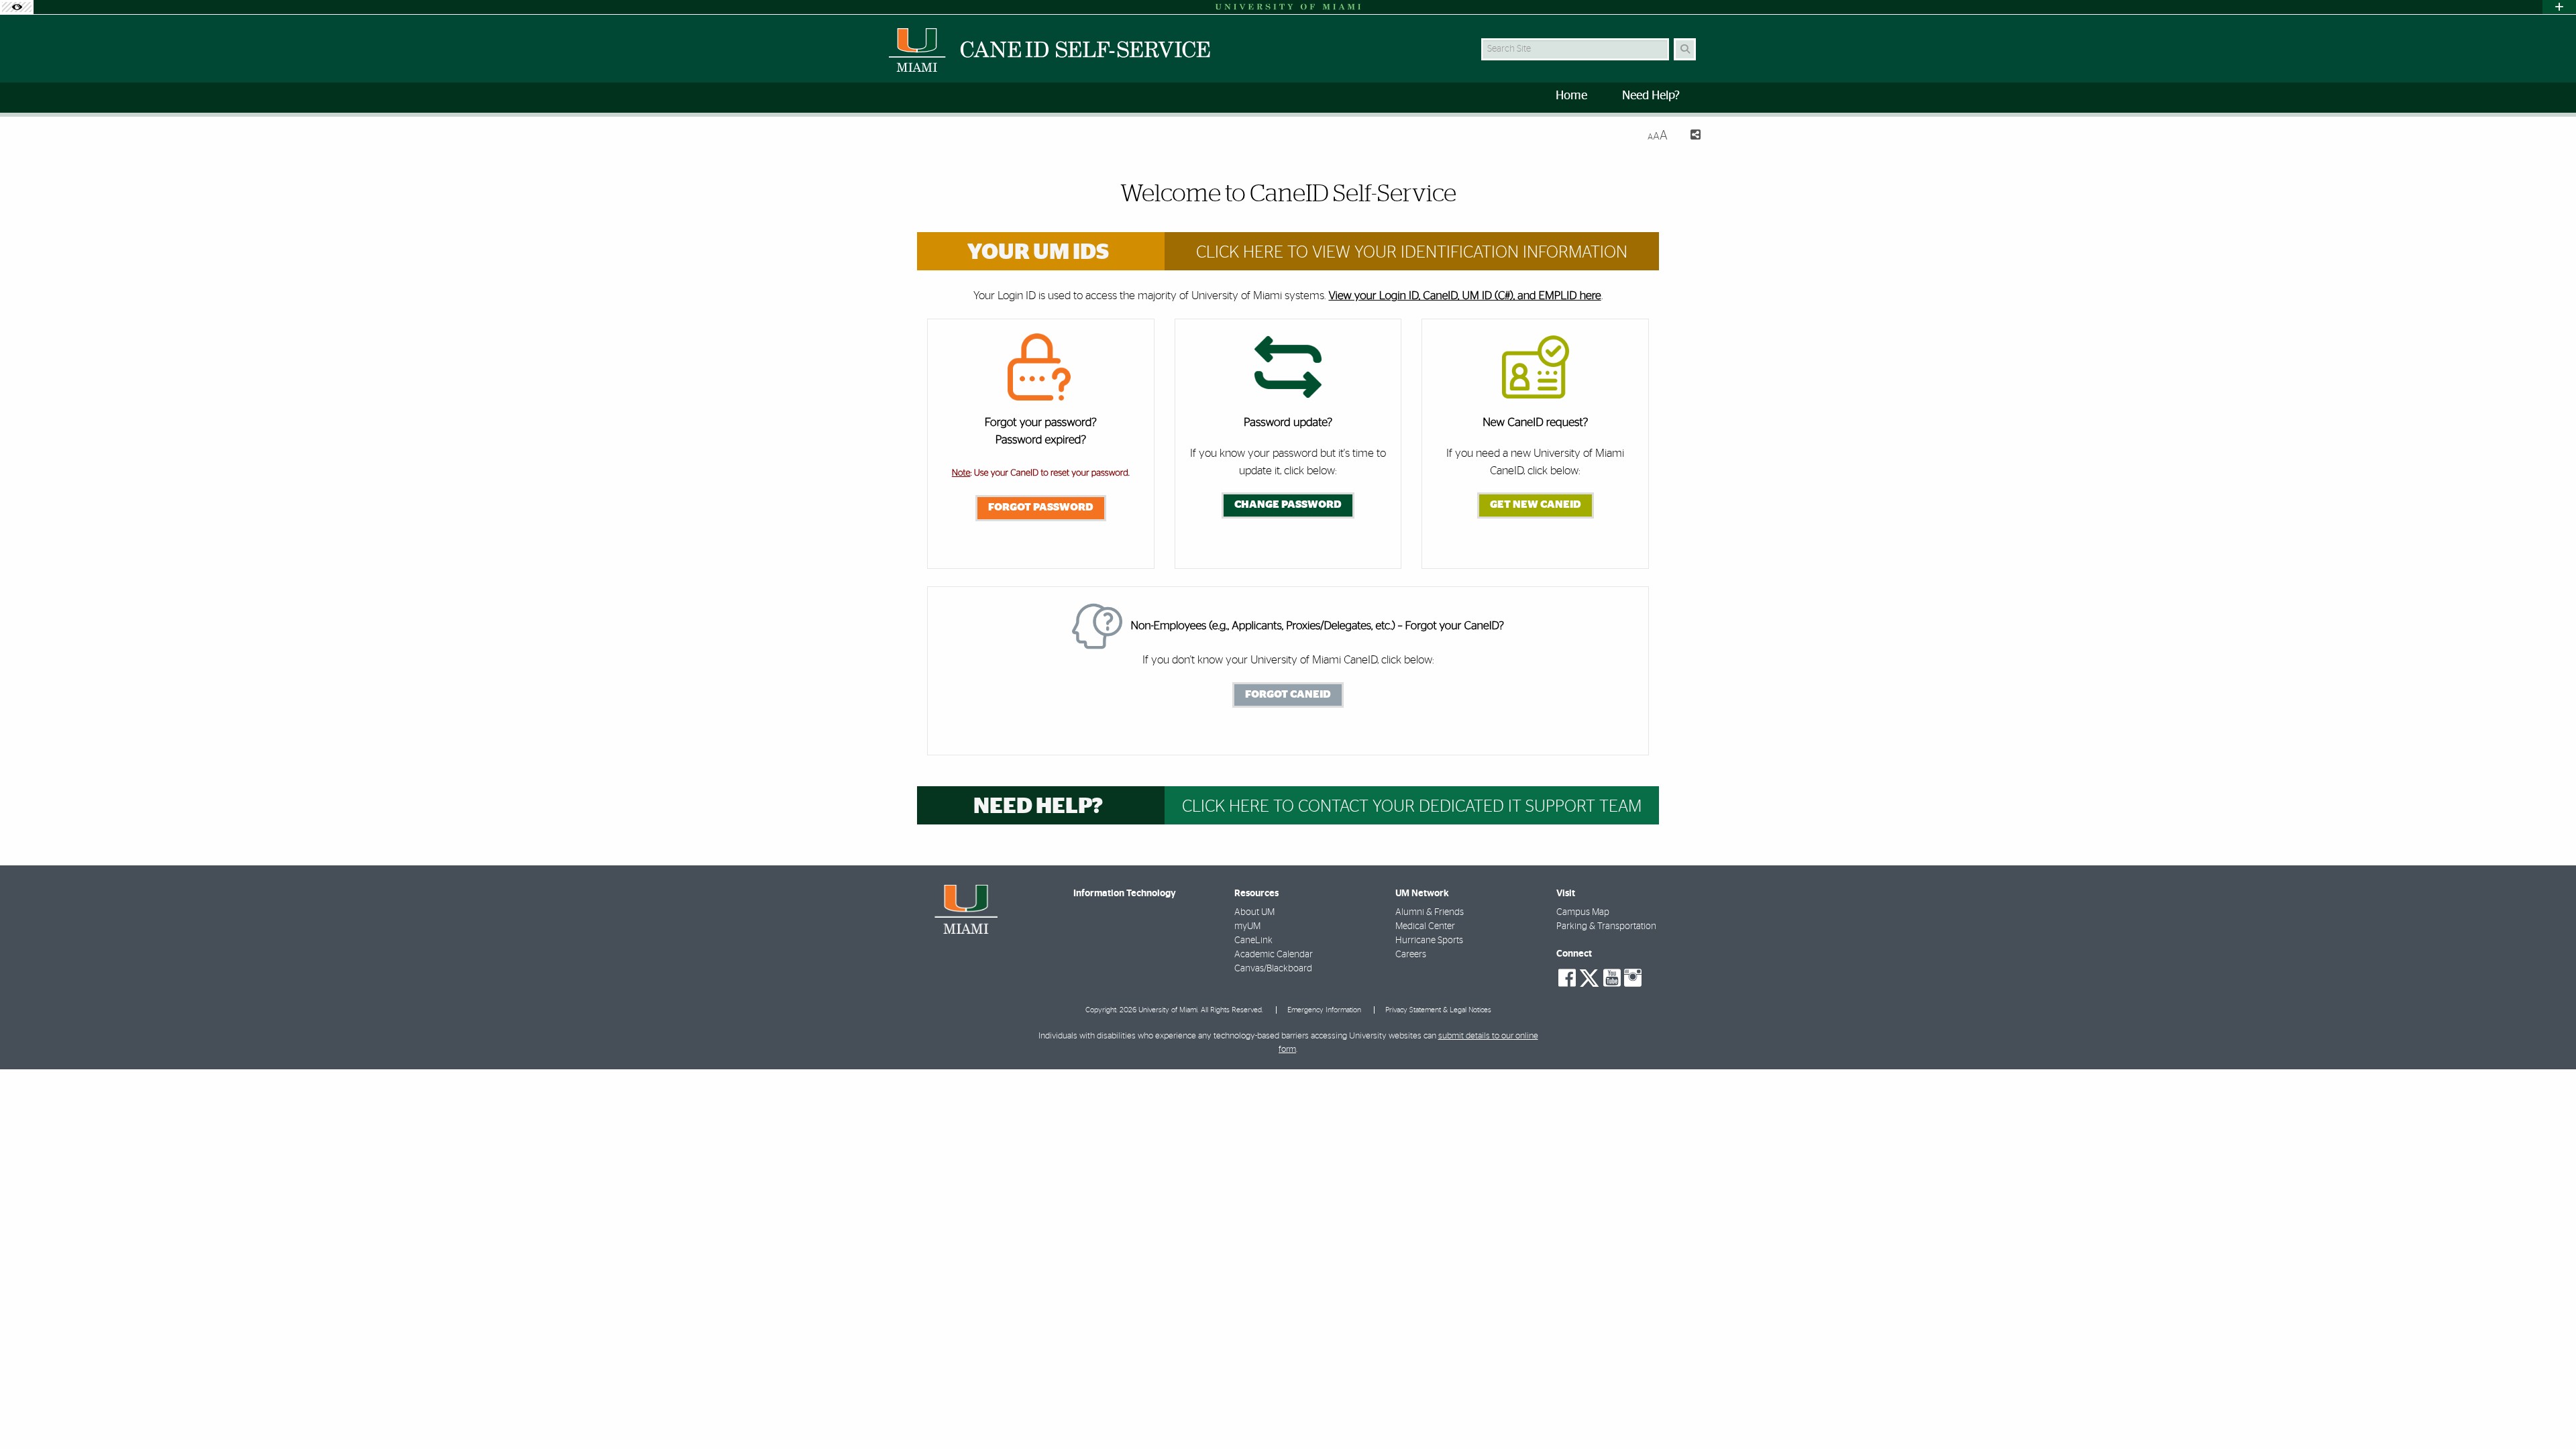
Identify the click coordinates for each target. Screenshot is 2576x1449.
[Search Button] (1685, 49)
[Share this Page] (1689, 137)
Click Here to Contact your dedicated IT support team (1412, 807)
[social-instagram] (1633, 978)
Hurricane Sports (1429, 941)
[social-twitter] (1589, 977)
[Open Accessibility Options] (17, 7)
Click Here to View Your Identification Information (1412, 253)
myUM (1247, 926)
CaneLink (1253, 941)
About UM (1254, 912)
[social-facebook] (1567, 978)
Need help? (1038, 807)
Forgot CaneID (1288, 694)
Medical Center (1425, 926)
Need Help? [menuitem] (1651, 96)
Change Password (1288, 504)
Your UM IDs (1038, 253)
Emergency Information (1324, 1010)
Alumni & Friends (1430, 912)
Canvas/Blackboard (1273, 969)
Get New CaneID (1536, 504)
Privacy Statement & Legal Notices (1438, 1010)
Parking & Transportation (1606, 926)
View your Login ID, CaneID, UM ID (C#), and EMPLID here (1464, 296)
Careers (1411, 955)
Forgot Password (1041, 507)
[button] (2546, 1411)
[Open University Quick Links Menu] (2559, 7)
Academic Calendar (1274, 955)
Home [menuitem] (1571, 96)
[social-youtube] (1612, 978)
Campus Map (1583, 912)
